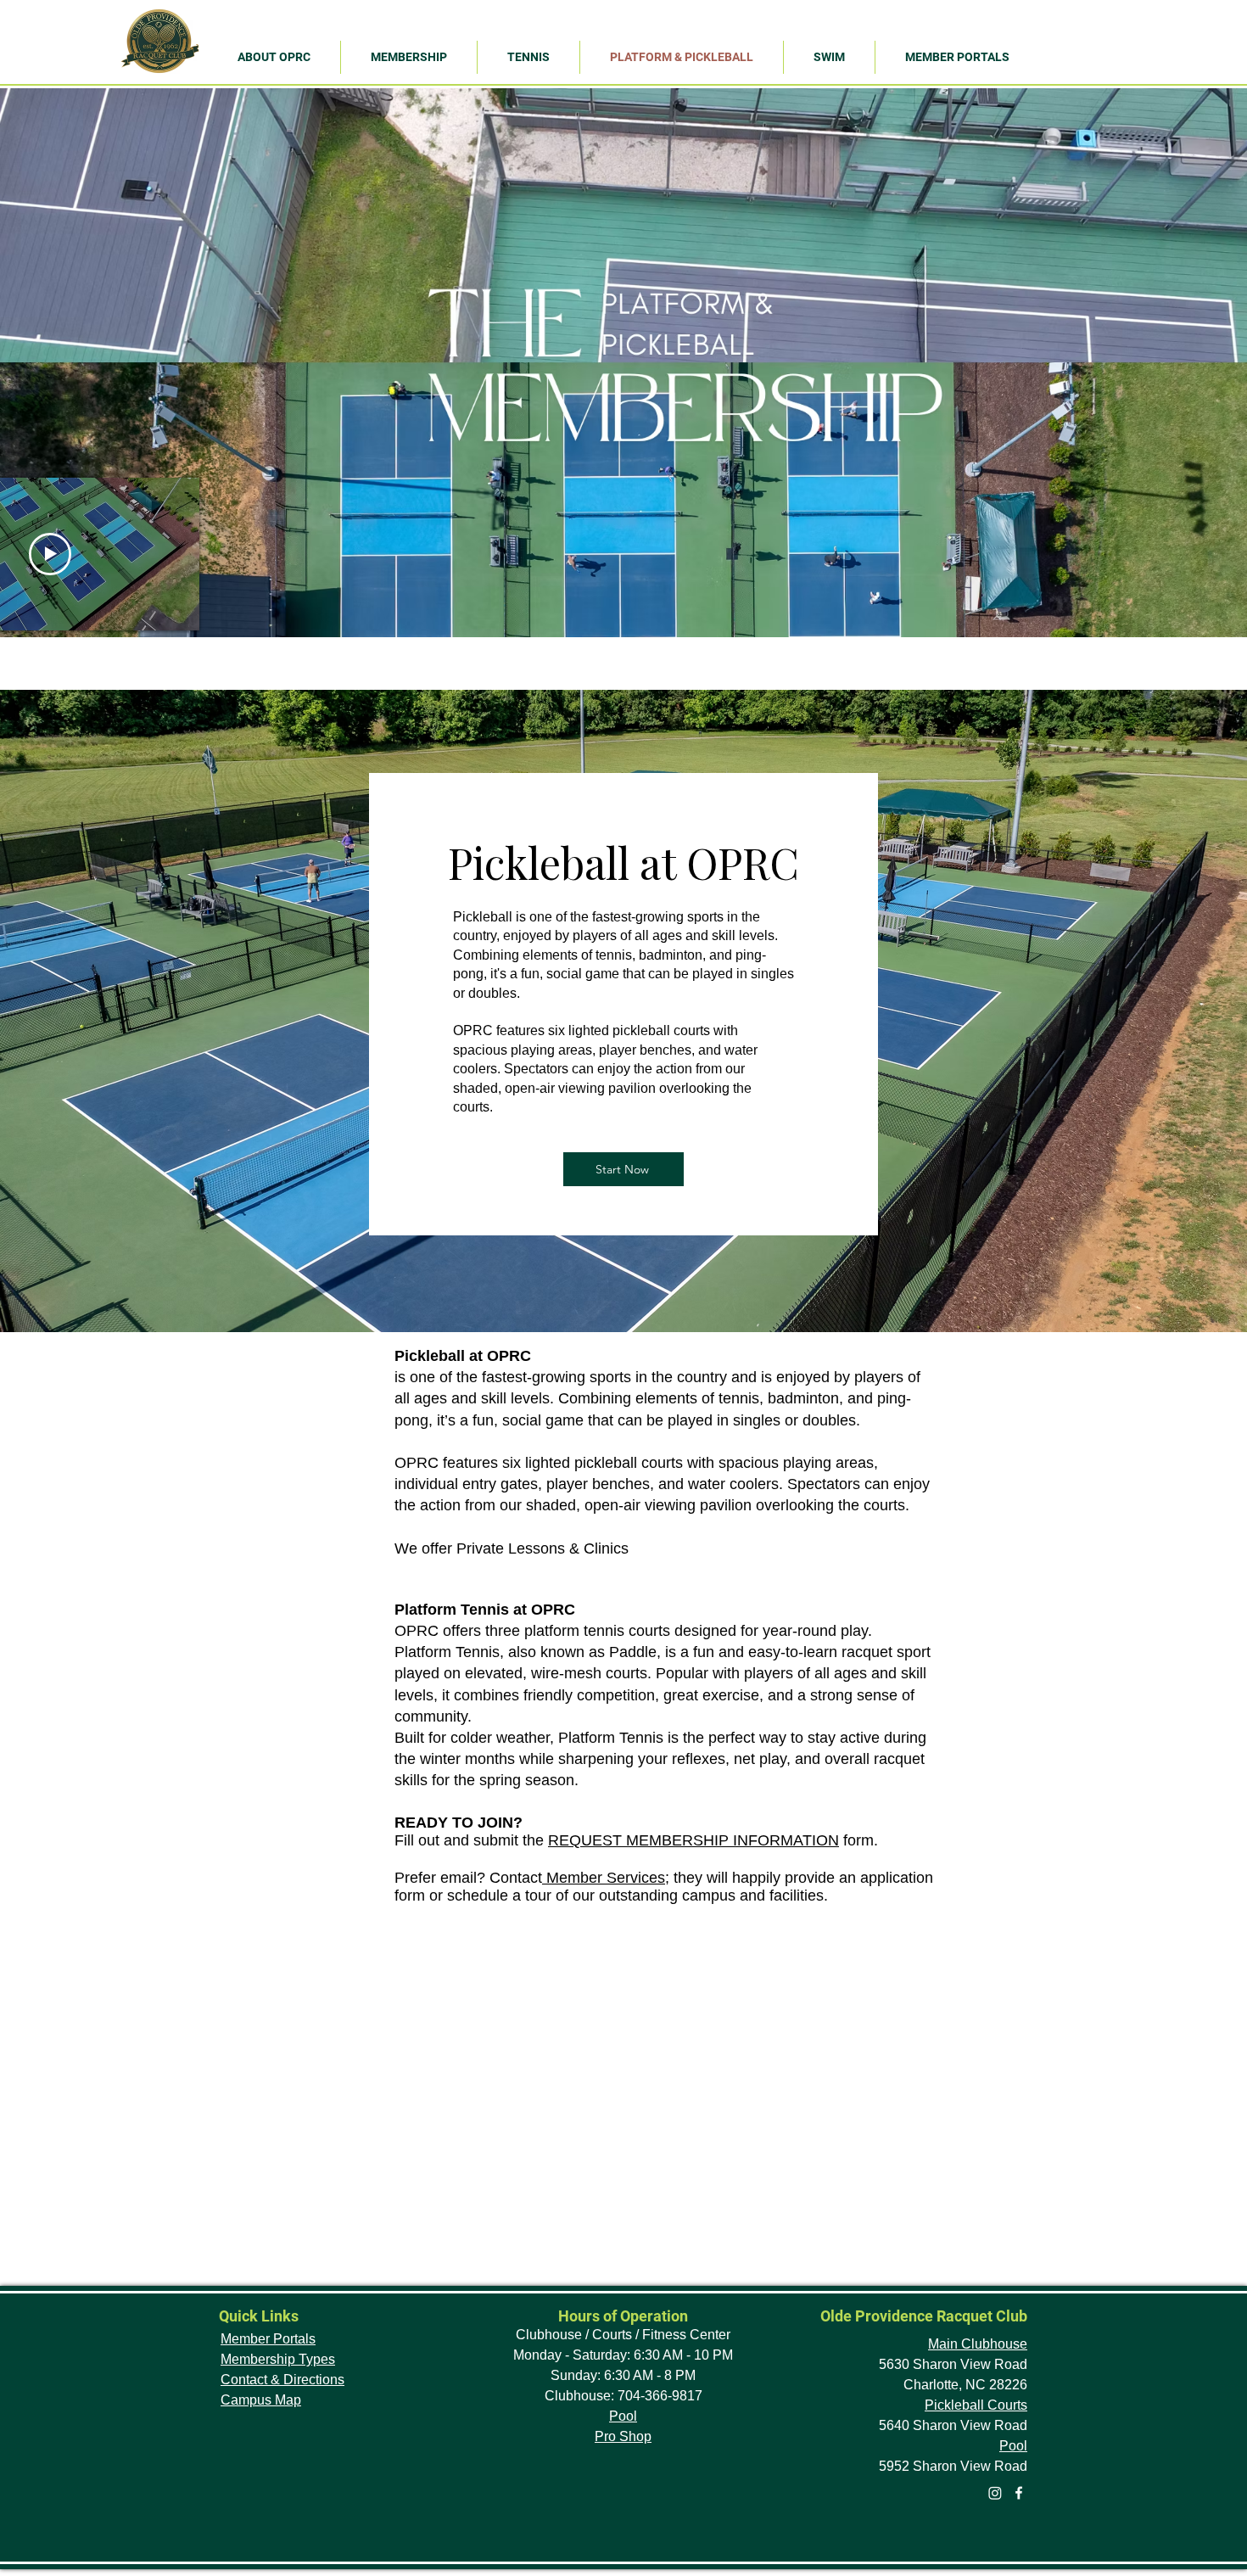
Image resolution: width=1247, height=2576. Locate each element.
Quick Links (259, 2316)
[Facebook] (1019, 2493)
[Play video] (50, 554)
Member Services (604, 1878)
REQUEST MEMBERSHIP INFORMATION (693, 1840)
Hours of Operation (623, 2316)
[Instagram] (995, 2493)
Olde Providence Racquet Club (924, 2316)
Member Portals (268, 2339)
